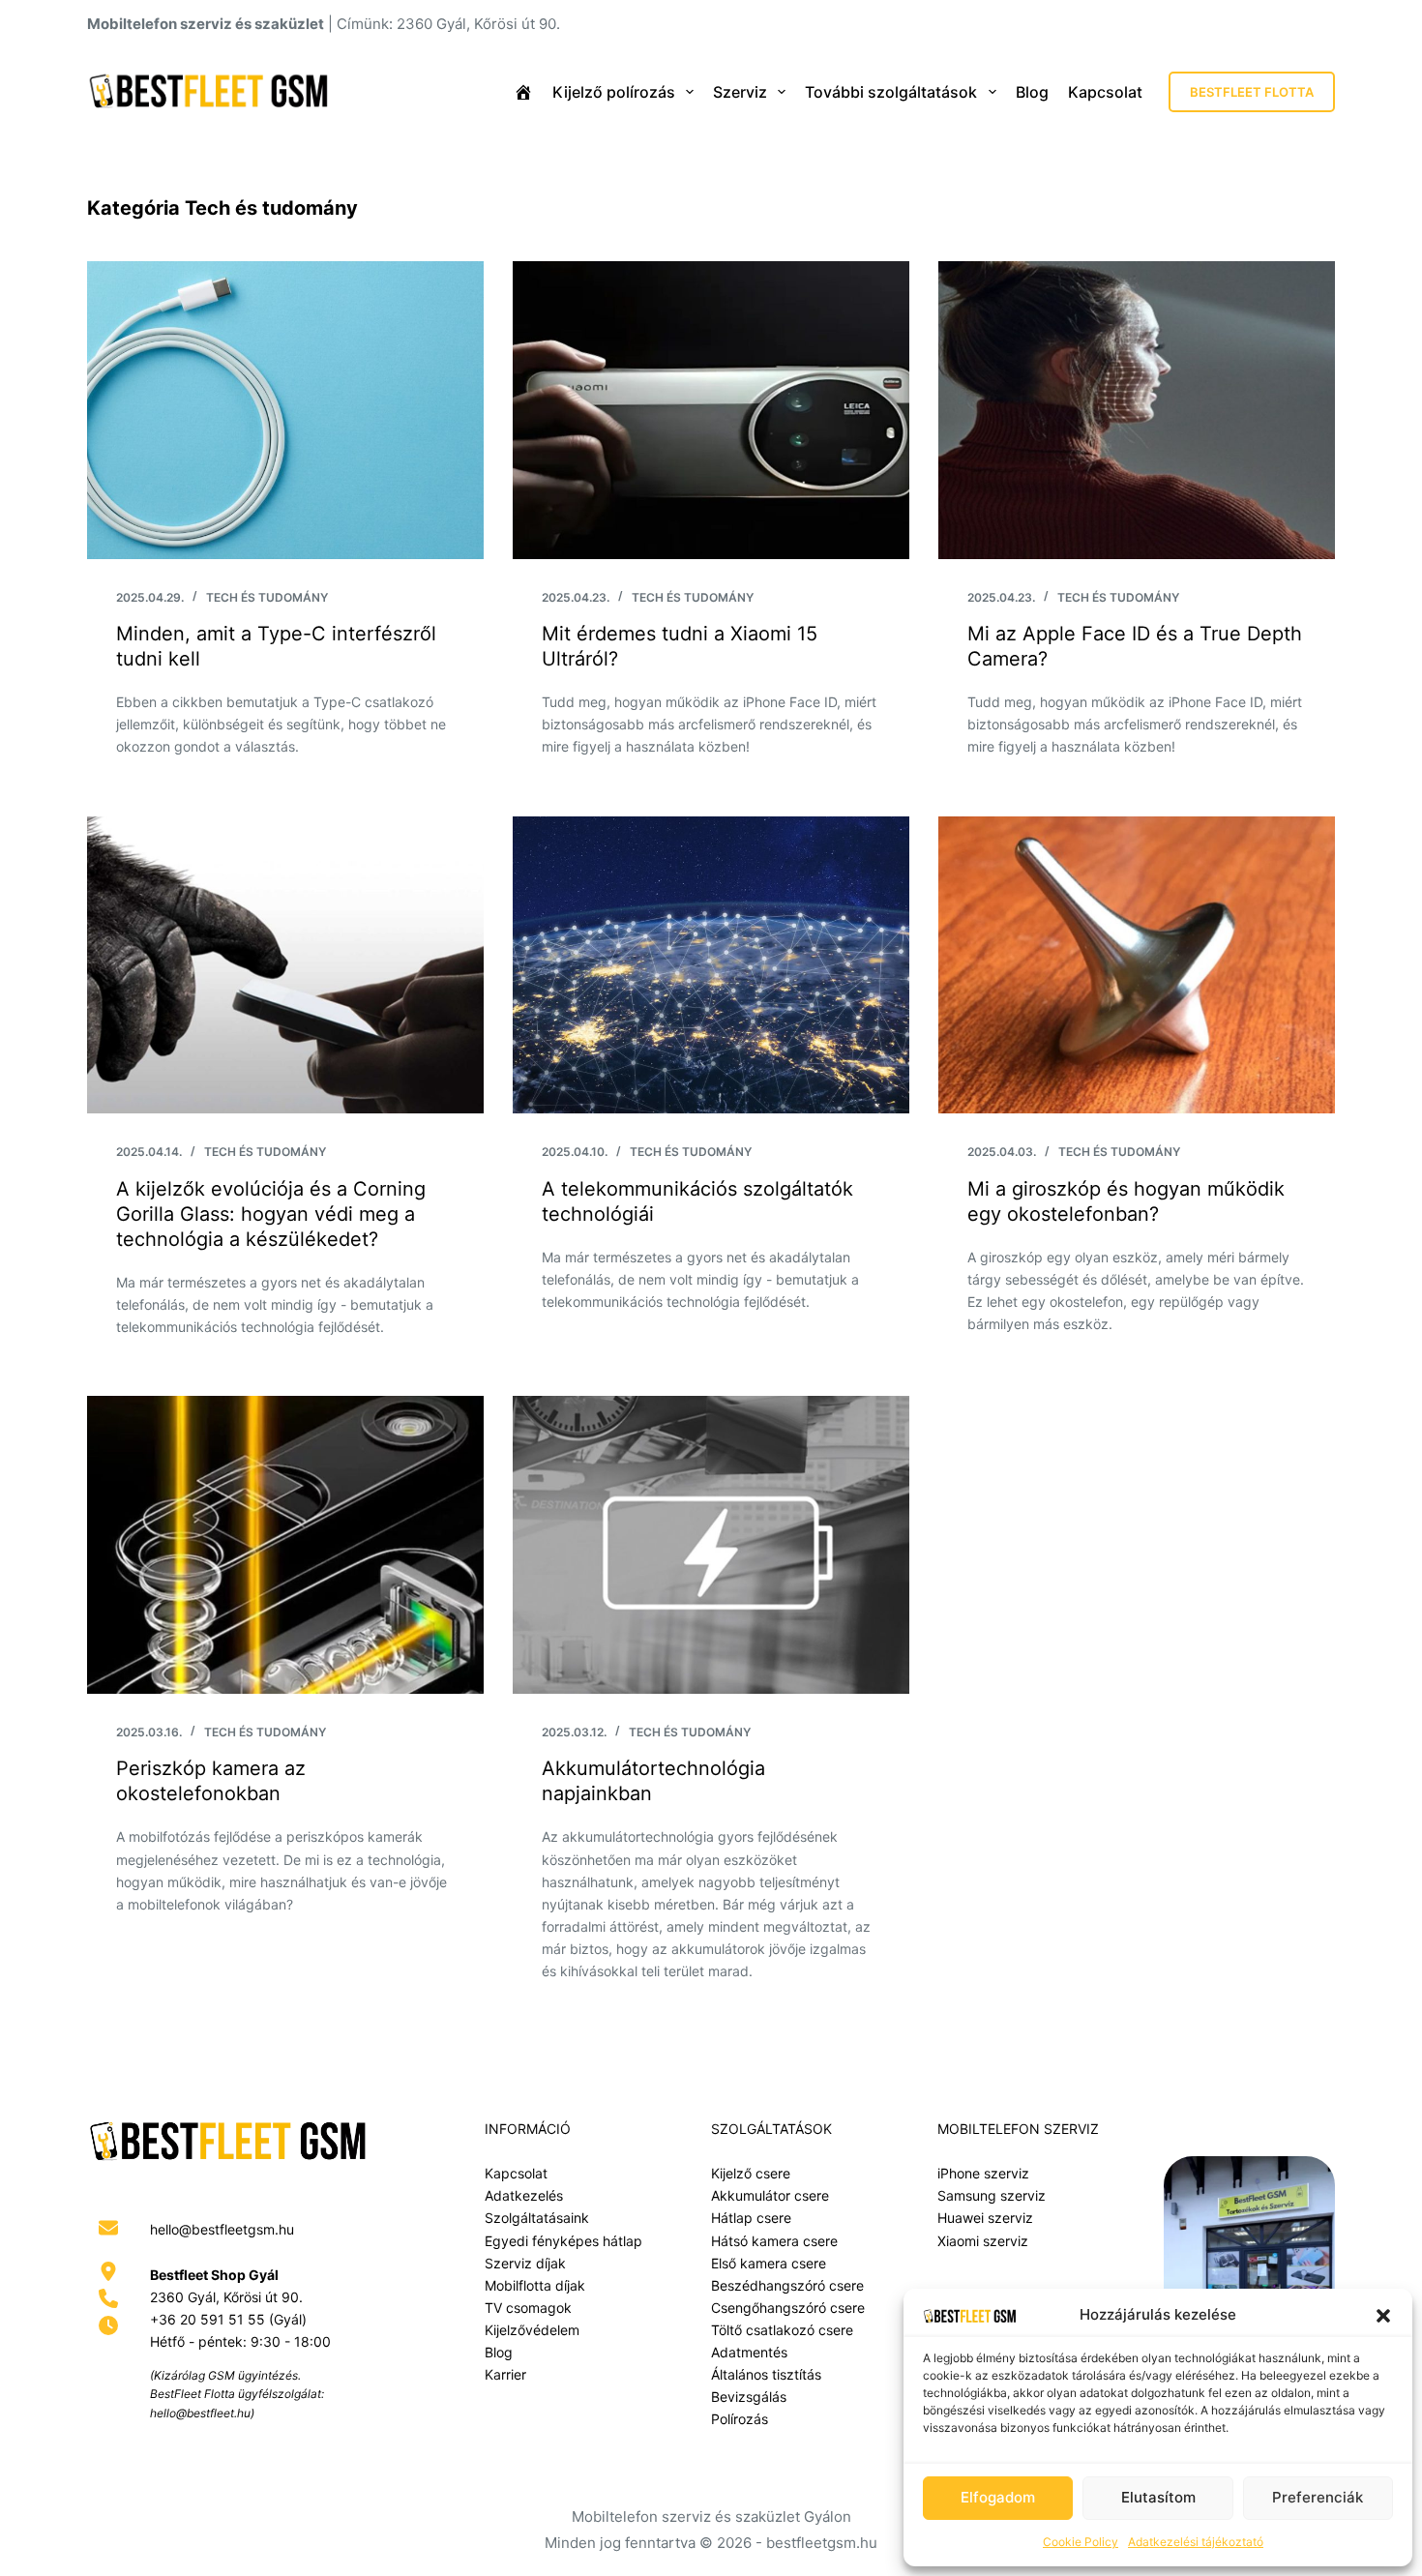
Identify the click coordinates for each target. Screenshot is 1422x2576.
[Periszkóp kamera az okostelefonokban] (285, 1545)
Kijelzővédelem (532, 2330)
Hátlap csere (751, 2218)
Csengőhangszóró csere (788, 2308)
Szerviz (740, 92)
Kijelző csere (751, 2173)
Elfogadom (998, 2497)
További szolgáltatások (891, 92)
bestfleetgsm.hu (822, 2543)
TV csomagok (528, 2308)
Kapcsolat (1105, 92)
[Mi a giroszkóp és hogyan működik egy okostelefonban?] (1137, 965)
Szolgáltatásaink (537, 2218)
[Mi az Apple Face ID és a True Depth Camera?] (1137, 410)
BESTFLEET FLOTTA (1252, 92)
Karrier (505, 2374)
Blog (1032, 92)
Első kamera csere (769, 2263)
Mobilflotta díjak (535, 2285)
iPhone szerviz (983, 2173)
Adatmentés (749, 2352)
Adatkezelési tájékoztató (1196, 2542)
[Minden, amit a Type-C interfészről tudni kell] (285, 410)
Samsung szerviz (992, 2195)
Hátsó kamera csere (774, 2241)
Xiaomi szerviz (983, 2241)
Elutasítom (1158, 2497)
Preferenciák (1318, 2497)
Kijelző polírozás (614, 92)
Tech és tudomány (267, 597)
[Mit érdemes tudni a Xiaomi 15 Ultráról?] (711, 410)
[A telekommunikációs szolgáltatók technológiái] (711, 965)
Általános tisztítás (766, 2374)
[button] (1383, 2316)
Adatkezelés (524, 2195)
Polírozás (740, 2419)
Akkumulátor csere (770, 2195)
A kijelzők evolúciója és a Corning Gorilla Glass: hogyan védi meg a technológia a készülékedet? (271, 1214)
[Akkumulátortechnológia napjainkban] (711, 1545)
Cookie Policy (1081, 2542)
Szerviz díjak (525, 2263)
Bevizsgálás (749, 2397)
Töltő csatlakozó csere (782, 2330)
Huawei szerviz (985, 2218)
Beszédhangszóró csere (787, 2285)
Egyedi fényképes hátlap (563, 2241)
